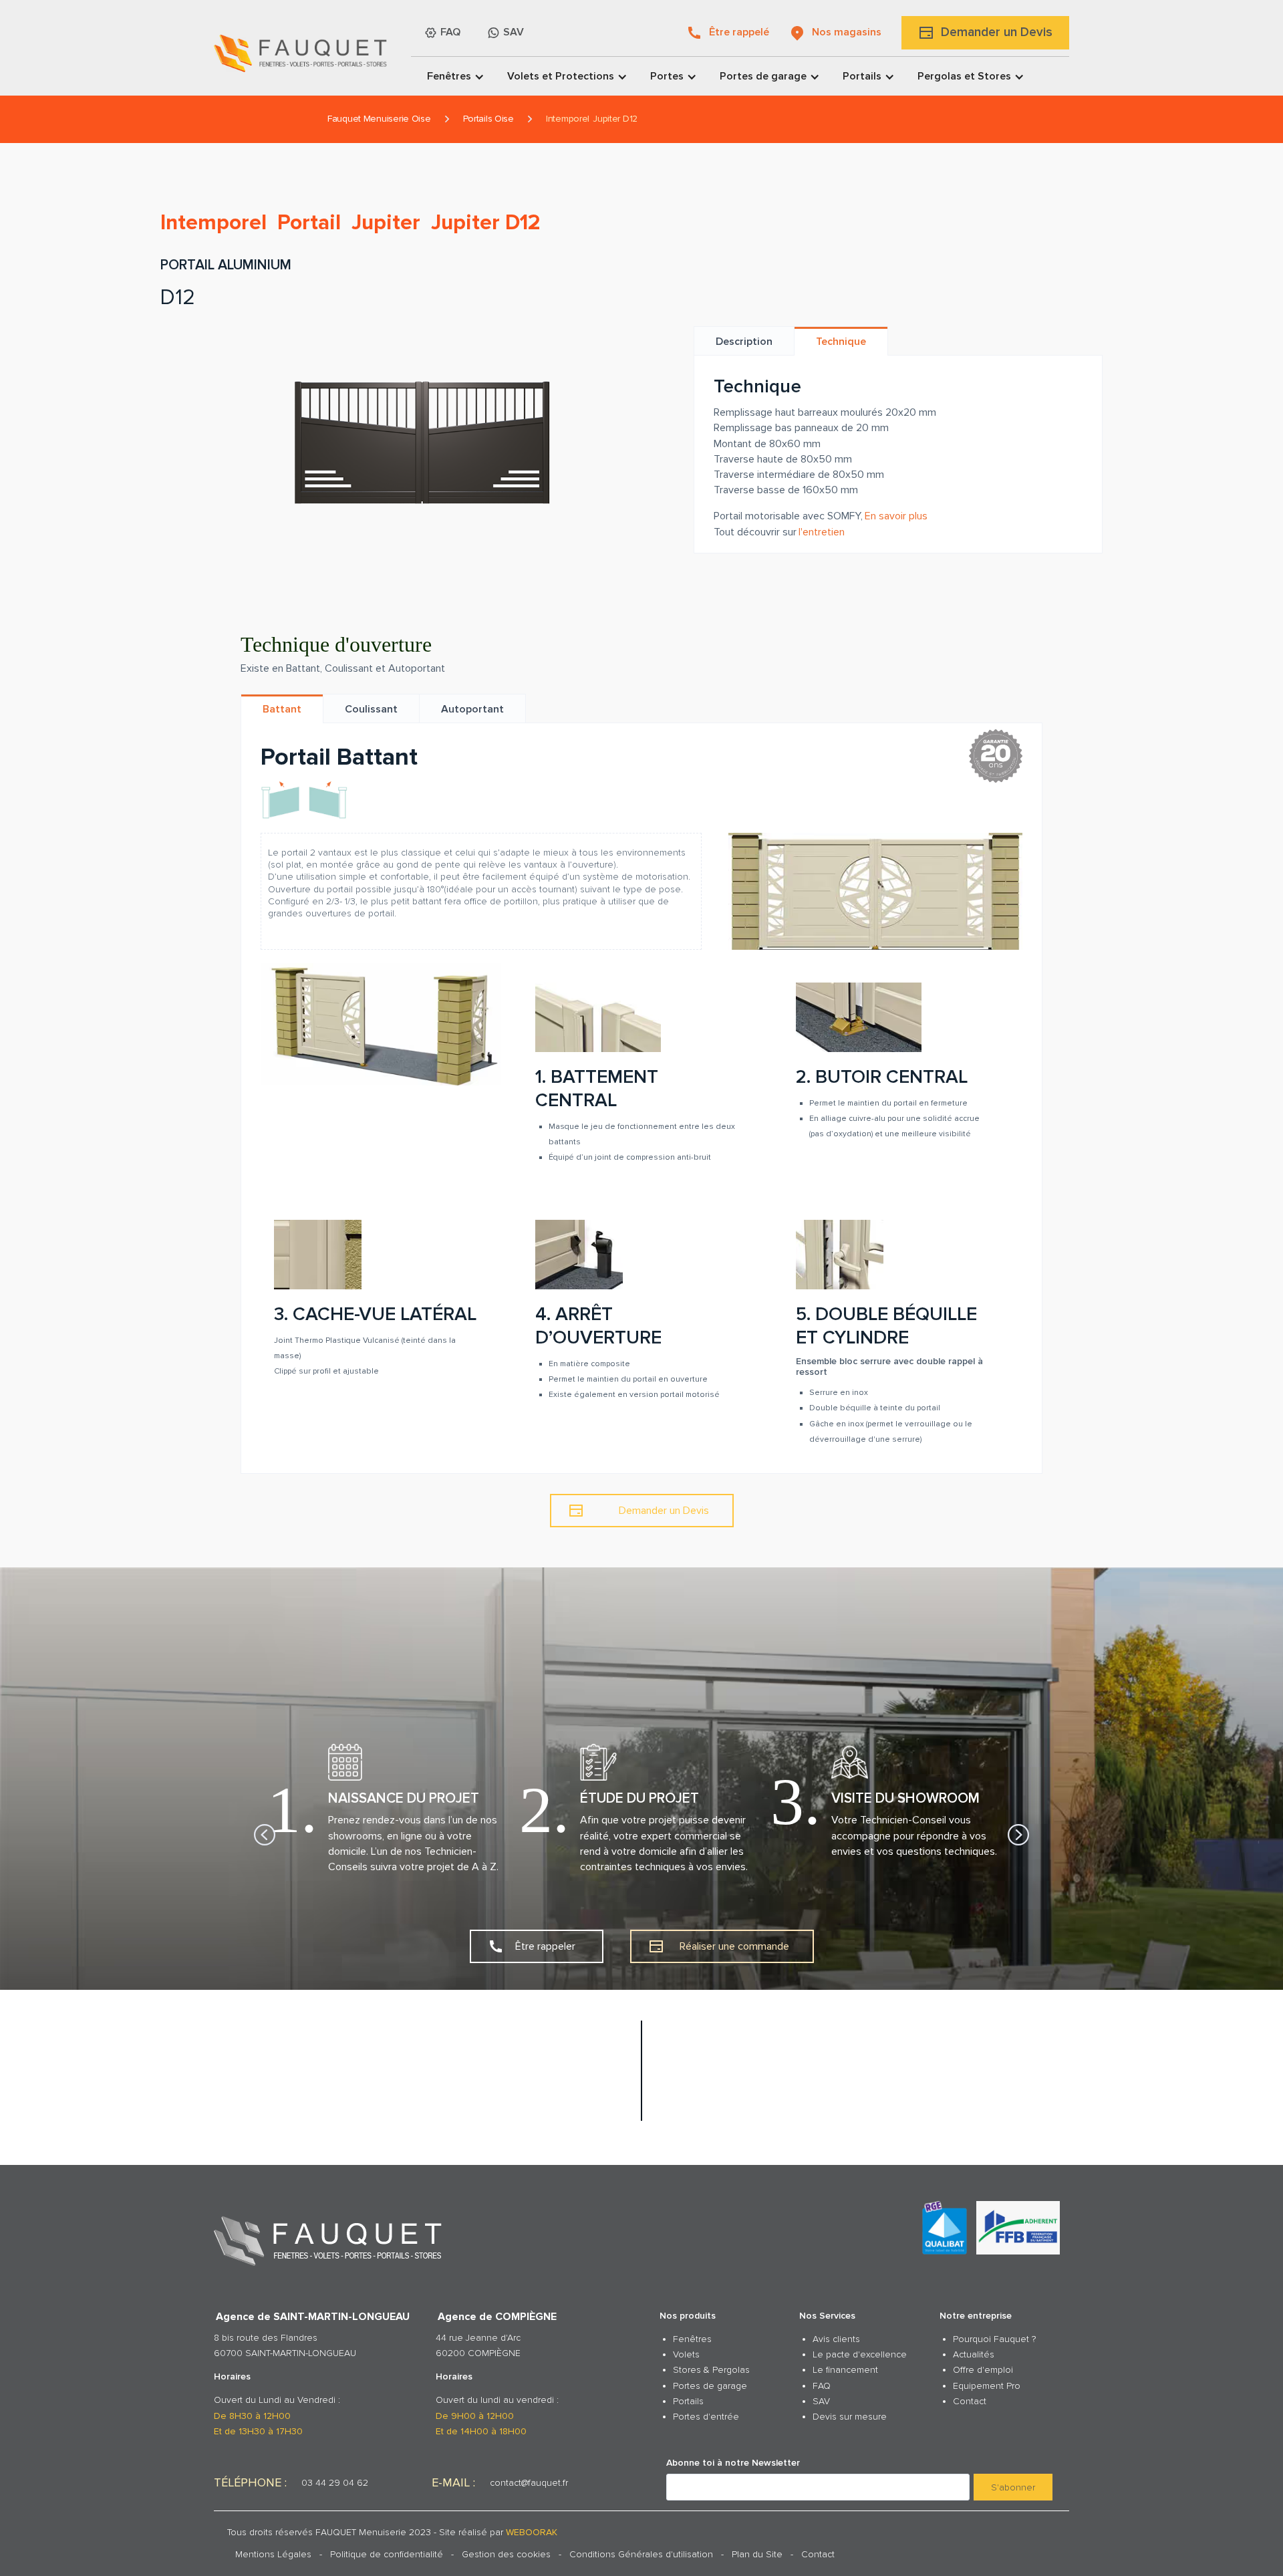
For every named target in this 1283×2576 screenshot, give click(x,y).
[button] (451, 76)
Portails (688, 2401)
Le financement (845, 2370)
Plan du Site (757, 2554)
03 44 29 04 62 (335, 2483)
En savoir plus (896, 516)
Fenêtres (692, 2339)
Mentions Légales (273, 2554)
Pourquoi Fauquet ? (994, 2339)
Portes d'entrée (706, 2417)
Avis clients (836, 2339)
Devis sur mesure (850, 2417)
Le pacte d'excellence (860, 2354)
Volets (686, 2354)
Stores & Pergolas (711, 2370)
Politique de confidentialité (387, 2554)
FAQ (822, 2386)
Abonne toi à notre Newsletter (733, 2463)
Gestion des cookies (506, 2554)
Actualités (974, 2354)
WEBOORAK (532, 2532)
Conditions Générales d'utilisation (641, 2554)
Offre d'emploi (983, 2370)
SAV (821, 2401)
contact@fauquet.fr (529, 2483)
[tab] (744, 341)
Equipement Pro (987, 2386)
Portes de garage (710, 2386)
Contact (970, 2401)
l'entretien (822, 532)
